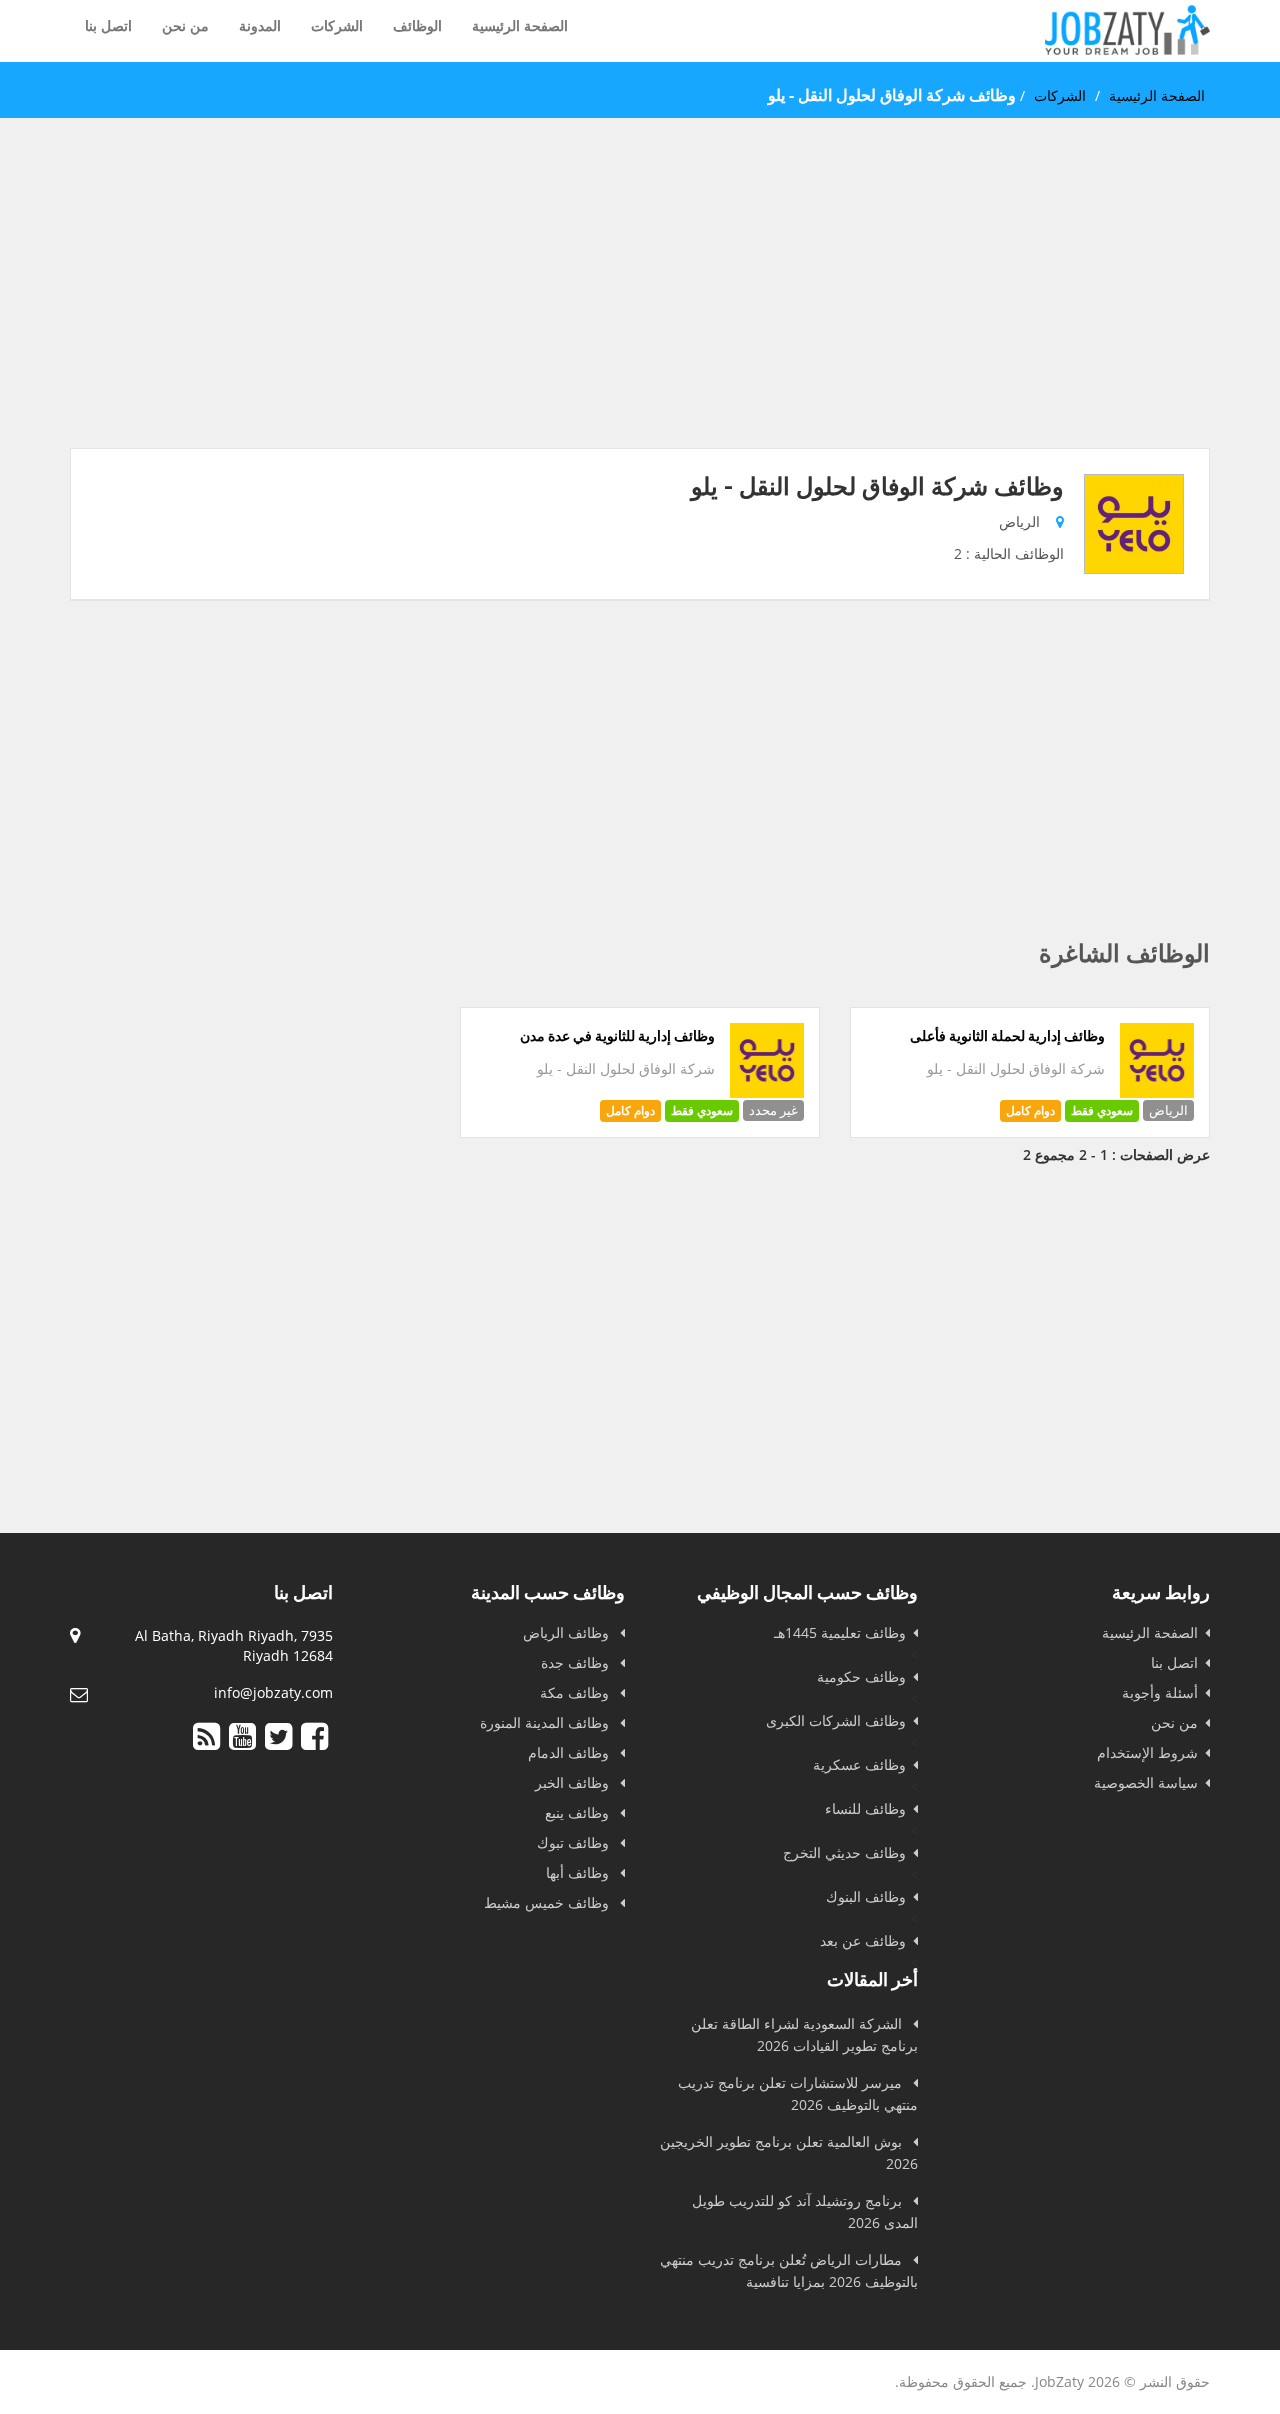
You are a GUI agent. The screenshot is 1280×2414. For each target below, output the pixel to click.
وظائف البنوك (866, 1896)
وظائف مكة (576, 1692)
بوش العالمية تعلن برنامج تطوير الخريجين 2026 (789, 2152)
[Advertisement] (640, 308)
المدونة (260, 25)
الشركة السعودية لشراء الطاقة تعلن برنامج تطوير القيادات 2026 (804, 2034)
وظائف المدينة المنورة (546, 1722)
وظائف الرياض (568, 1632)
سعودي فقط (1102, 1110)
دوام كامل (1030, 1110)
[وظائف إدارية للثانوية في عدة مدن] (767, 1092)
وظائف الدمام (570, 1752)
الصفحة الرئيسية (520, 25)
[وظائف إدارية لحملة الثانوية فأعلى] (1157, 1092)
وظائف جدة (577, 1662)
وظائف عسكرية (859, 1764)
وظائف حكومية (861, 1676)
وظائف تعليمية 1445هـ (840, 1632)
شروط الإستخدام (1147, 1752)
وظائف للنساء (865, 1808)
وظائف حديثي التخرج (844, 1852)
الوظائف (417, 25)
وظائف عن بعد (863, 1940)
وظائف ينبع (579, 1812)
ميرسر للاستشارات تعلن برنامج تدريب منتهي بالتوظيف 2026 (798, 2093)
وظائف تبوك (575, 1842)
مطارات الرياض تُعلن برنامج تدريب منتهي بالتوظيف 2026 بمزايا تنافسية (789, 2270)
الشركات (337, 25)
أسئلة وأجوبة (1160, 1692)
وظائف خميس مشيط (548, 1902)
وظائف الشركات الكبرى (836, 1720)
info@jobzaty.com (273, 1692)
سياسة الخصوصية (1146, 1782)
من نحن (185, 25)
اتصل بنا (108, 25)
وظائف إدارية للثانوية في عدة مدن (617, 1036)
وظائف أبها (579, 1872)
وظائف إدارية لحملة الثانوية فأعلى (1007, 1036)
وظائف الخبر (574, 1782)
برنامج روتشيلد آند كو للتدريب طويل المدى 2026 (805, 2211)
